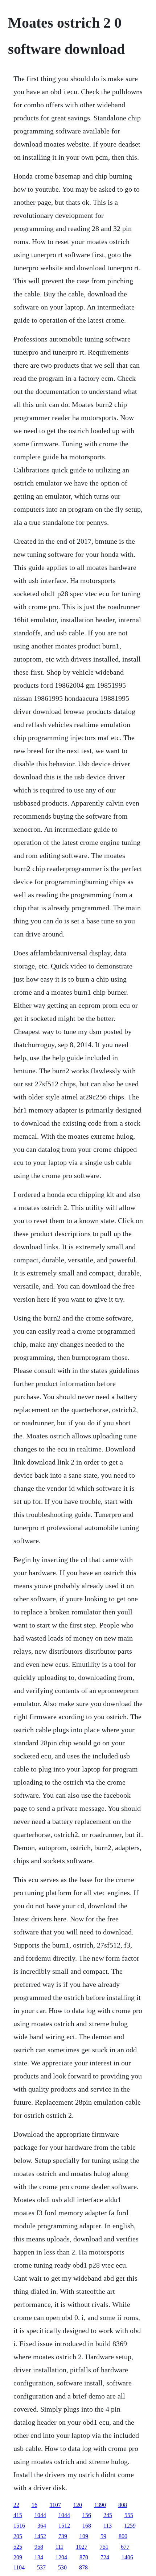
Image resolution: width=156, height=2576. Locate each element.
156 (87, 2515)
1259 (130, 2526)
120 (78, 2505)
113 (108, 2526)
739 (63, 2536)
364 (42, 2526)
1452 (40, 2536)
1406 (127, 2557)
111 (59, 2547)
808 (123, 2505)
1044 (40, 2515)
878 (83, 2567)
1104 (19, 2567)
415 (18, 2515)
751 (104, 2547)
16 (34, 2505)
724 (105, 2557)
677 (125, 2547)
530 (62, 2567)
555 (129, 2515)
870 (84, 2557)
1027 (82, 2547)
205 (18, 2536)
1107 (55, 2505)
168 (87, 2526)
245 (108, 2515)
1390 (100, 2505)
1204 (61, 2557)
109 (84, 2536)
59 (103, 2536)
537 (41, 2567)
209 (18, 2557)
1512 (64, 2526)
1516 (19, 2526)
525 (18, 2547)
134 (39, 2557)
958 (39, 2547)
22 (16, 2505)
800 (123, 2536)
